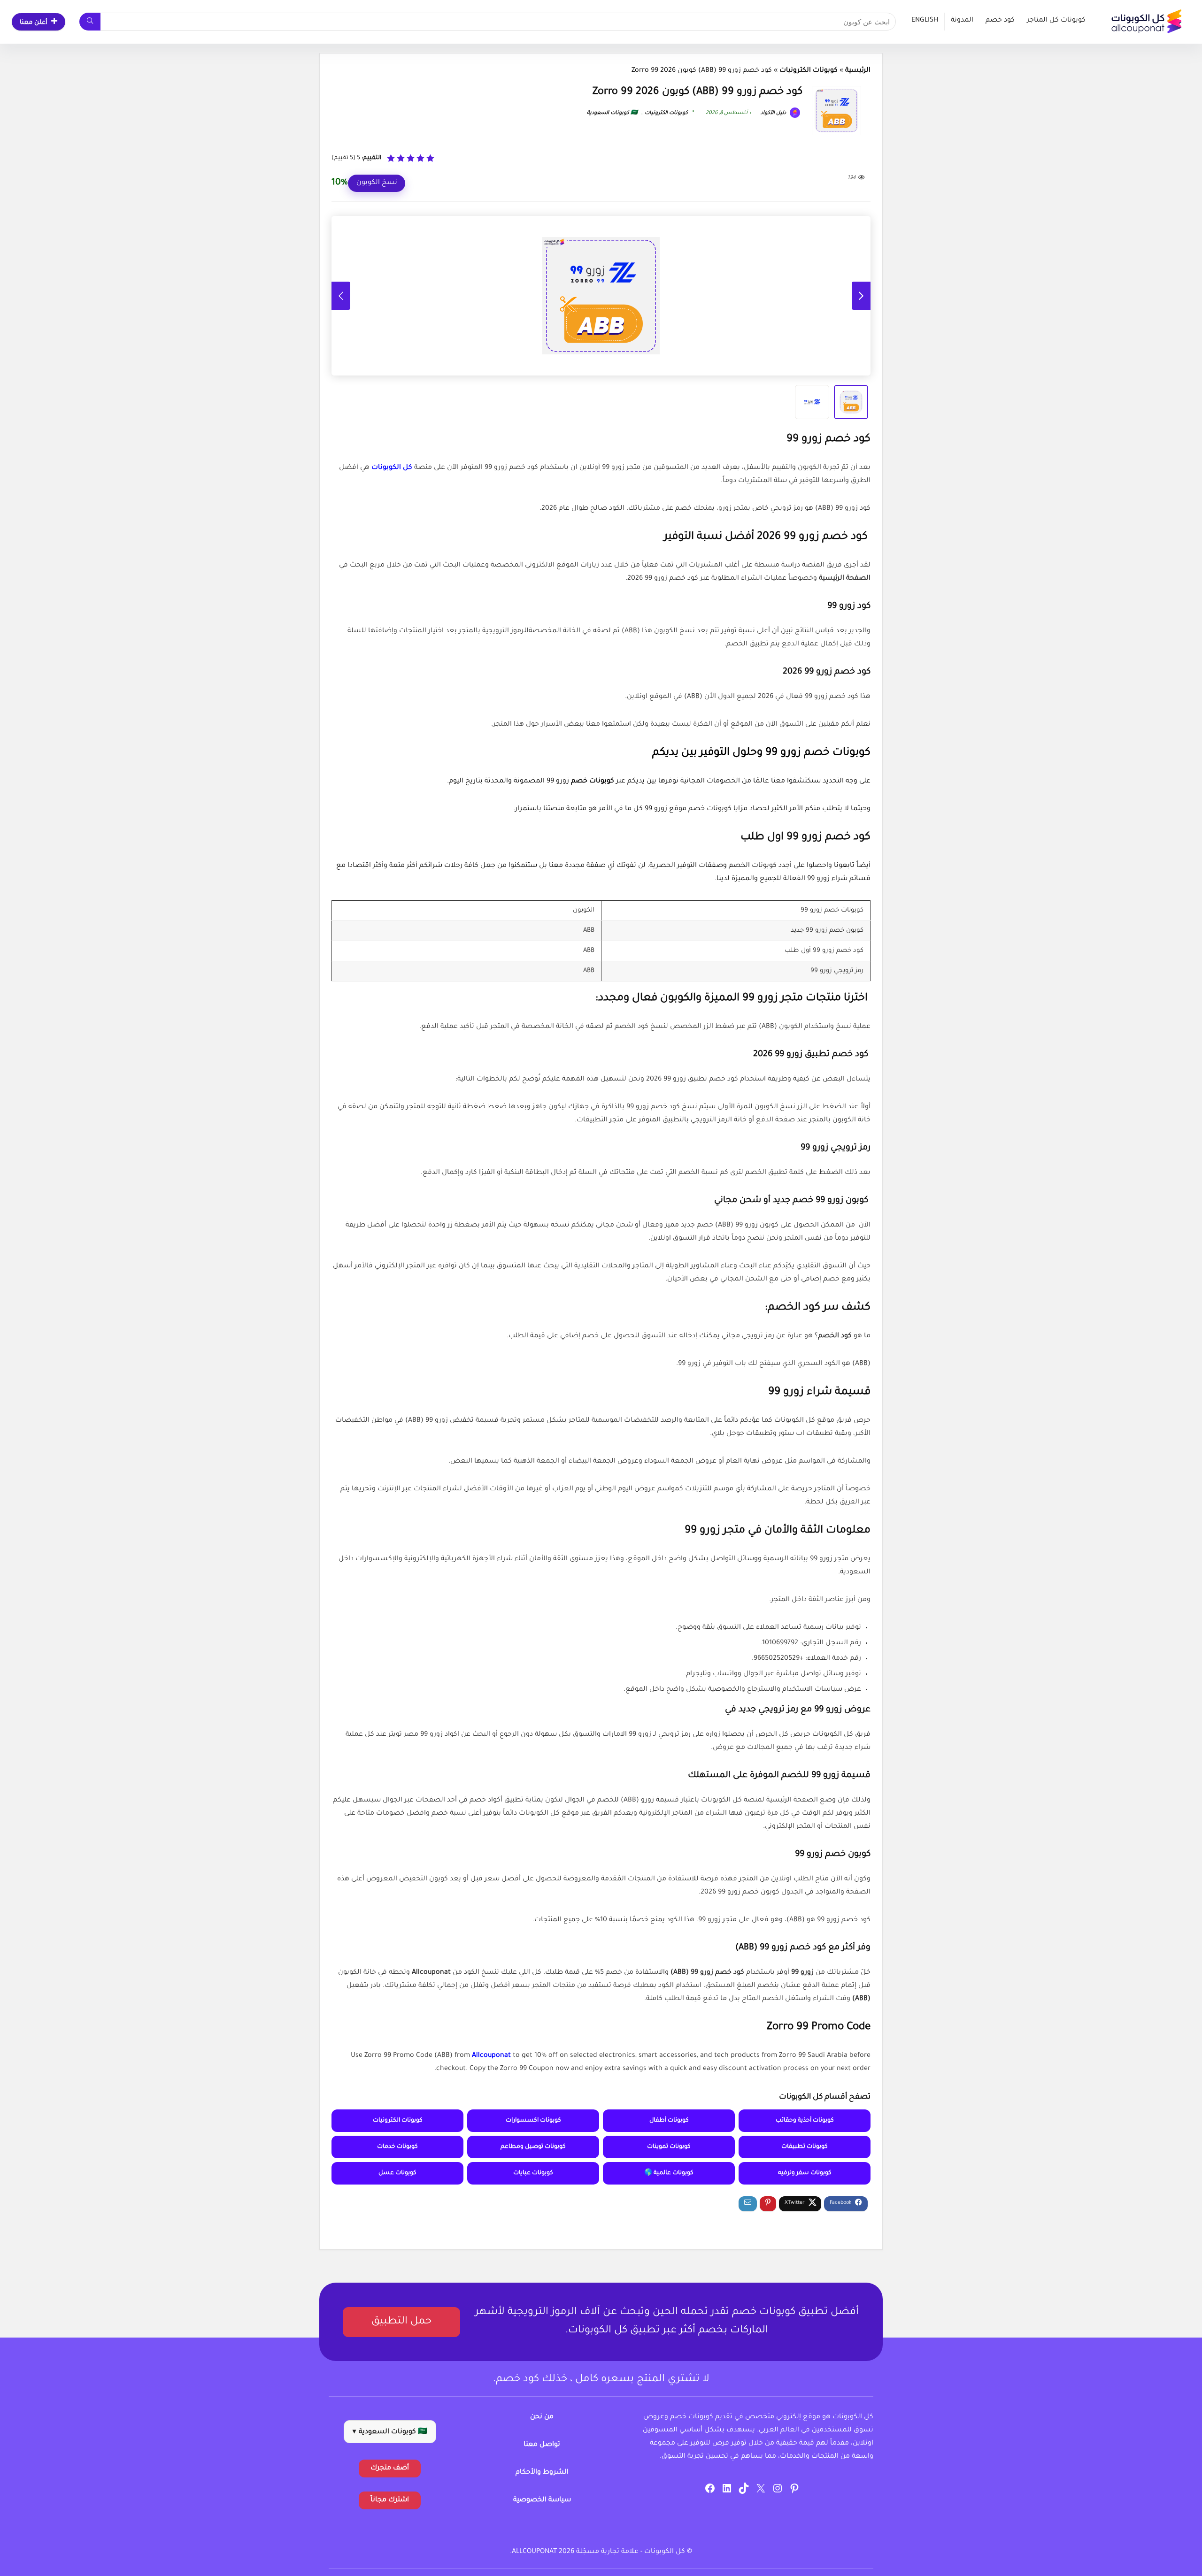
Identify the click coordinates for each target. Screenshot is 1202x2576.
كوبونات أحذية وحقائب (805, 2121)
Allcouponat (491, 2056)
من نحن (542, 2417)
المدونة (962, 21)
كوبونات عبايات (533, 2173)
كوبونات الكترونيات (809, 71)
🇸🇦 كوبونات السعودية (612, 113)
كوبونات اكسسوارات (533, 2121)
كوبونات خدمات (397, 2147)
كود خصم (1000, 21)
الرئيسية (858, 71)
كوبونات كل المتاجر (1056, 21)
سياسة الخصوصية (542, 2500)
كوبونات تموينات (669, 2147)
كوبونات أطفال (669, 2121)
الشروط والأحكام (542, 2473)
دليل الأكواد (774, 113)
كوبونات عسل (397, 2173)
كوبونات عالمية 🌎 (669, 2173)
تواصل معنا (542, 2445)
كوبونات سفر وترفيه (805, 2173)
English (925, 21)
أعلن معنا (34, 23)
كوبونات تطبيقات (805, 2147)
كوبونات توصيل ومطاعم (533, 2147)
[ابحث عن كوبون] (90, 22)
